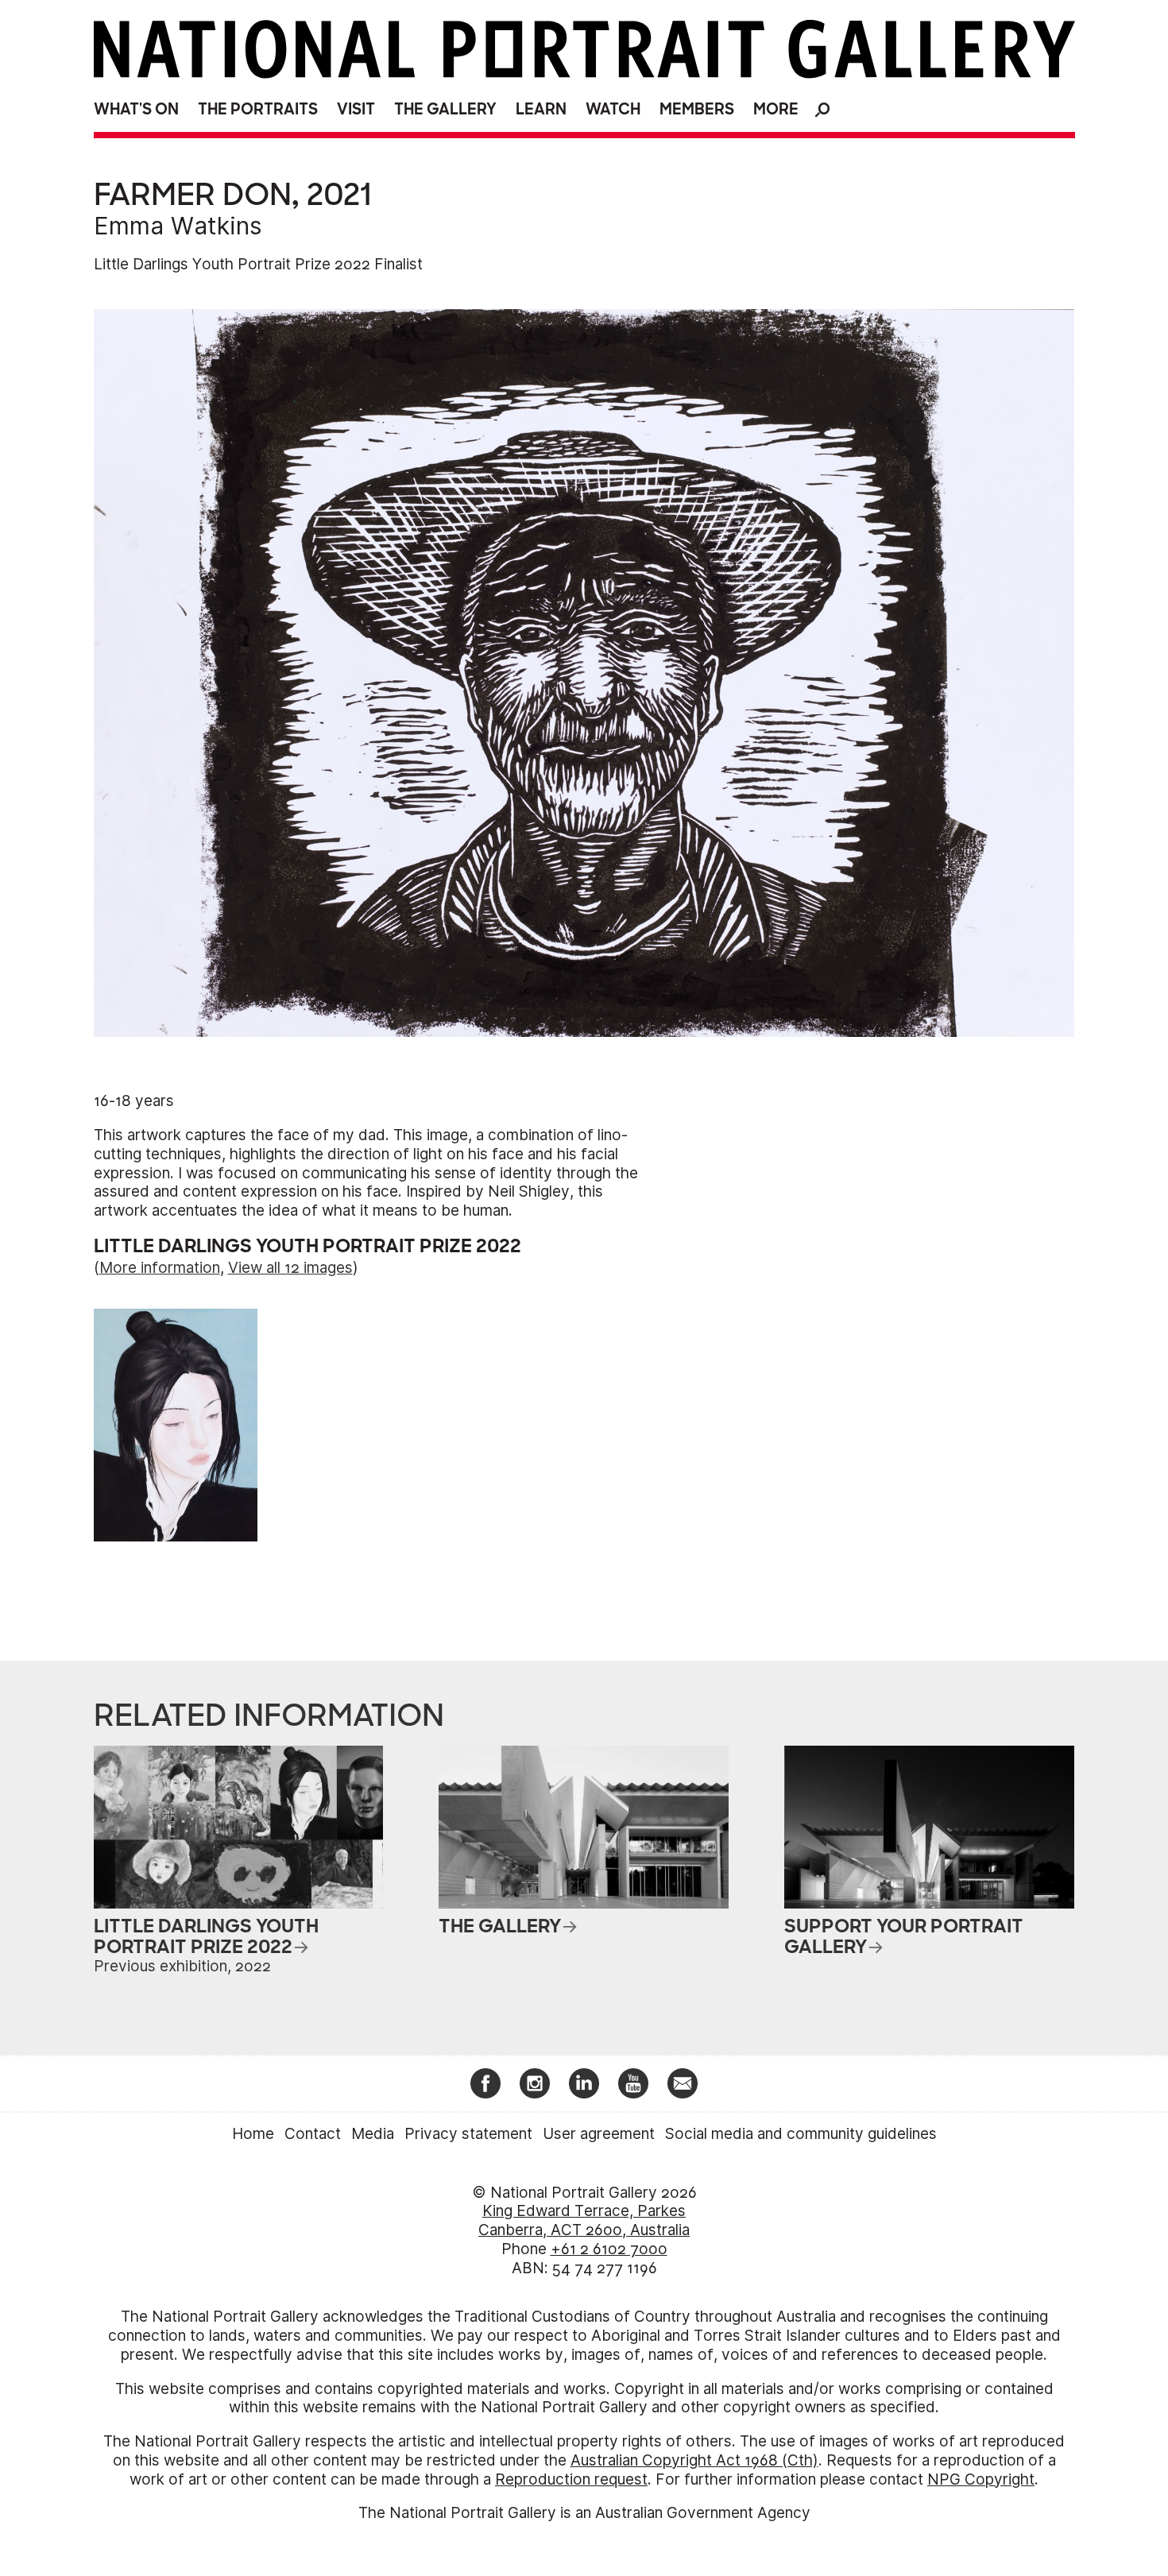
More (776, 109)
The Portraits (258, 109)
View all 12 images (290, 1268)
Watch (613, 109)
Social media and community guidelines (801, 2134)
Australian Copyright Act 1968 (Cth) (694, 2460)
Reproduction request (571, 2479)
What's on (136, 109)
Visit (356, 109)
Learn (541, 109)
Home (253, 2134)
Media (373, 2134)
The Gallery (445, 109)
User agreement (599, 2134)
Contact (313, 2134)
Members (697, 109)
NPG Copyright (981, 2479)
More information (160, 1268)
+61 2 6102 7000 (609, 2249)
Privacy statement (468, 2134)
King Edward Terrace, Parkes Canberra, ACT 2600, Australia (584, 2220)
